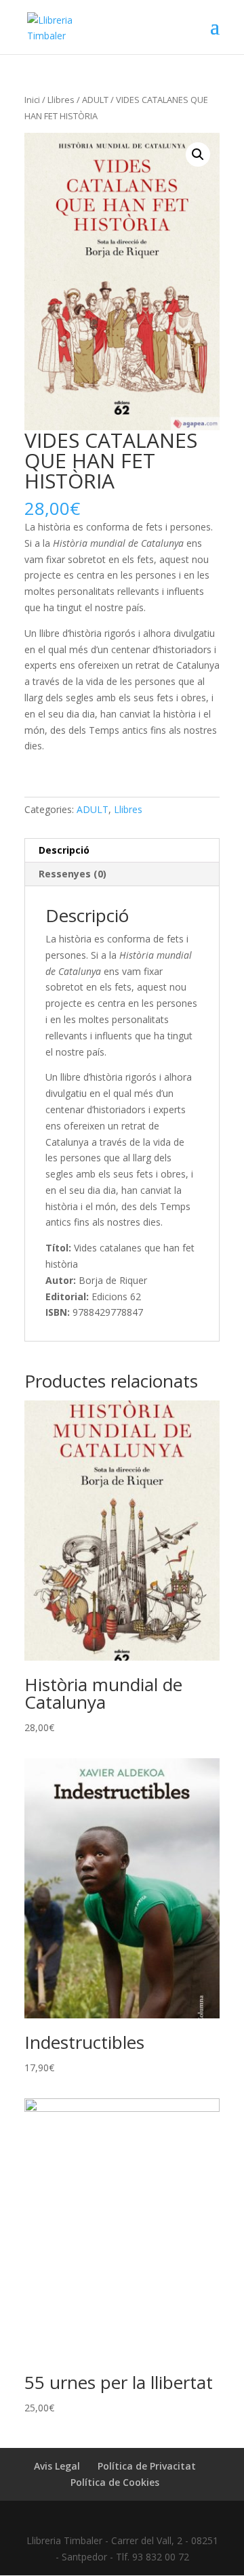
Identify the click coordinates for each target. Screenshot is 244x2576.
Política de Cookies (115, 2482)
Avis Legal (57, 2466)
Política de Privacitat (147, 2466)
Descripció (64, 850)
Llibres (61, 100)
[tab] (122, 851)
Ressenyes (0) (73, 874)
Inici (32, 100)
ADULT (95, 100)
